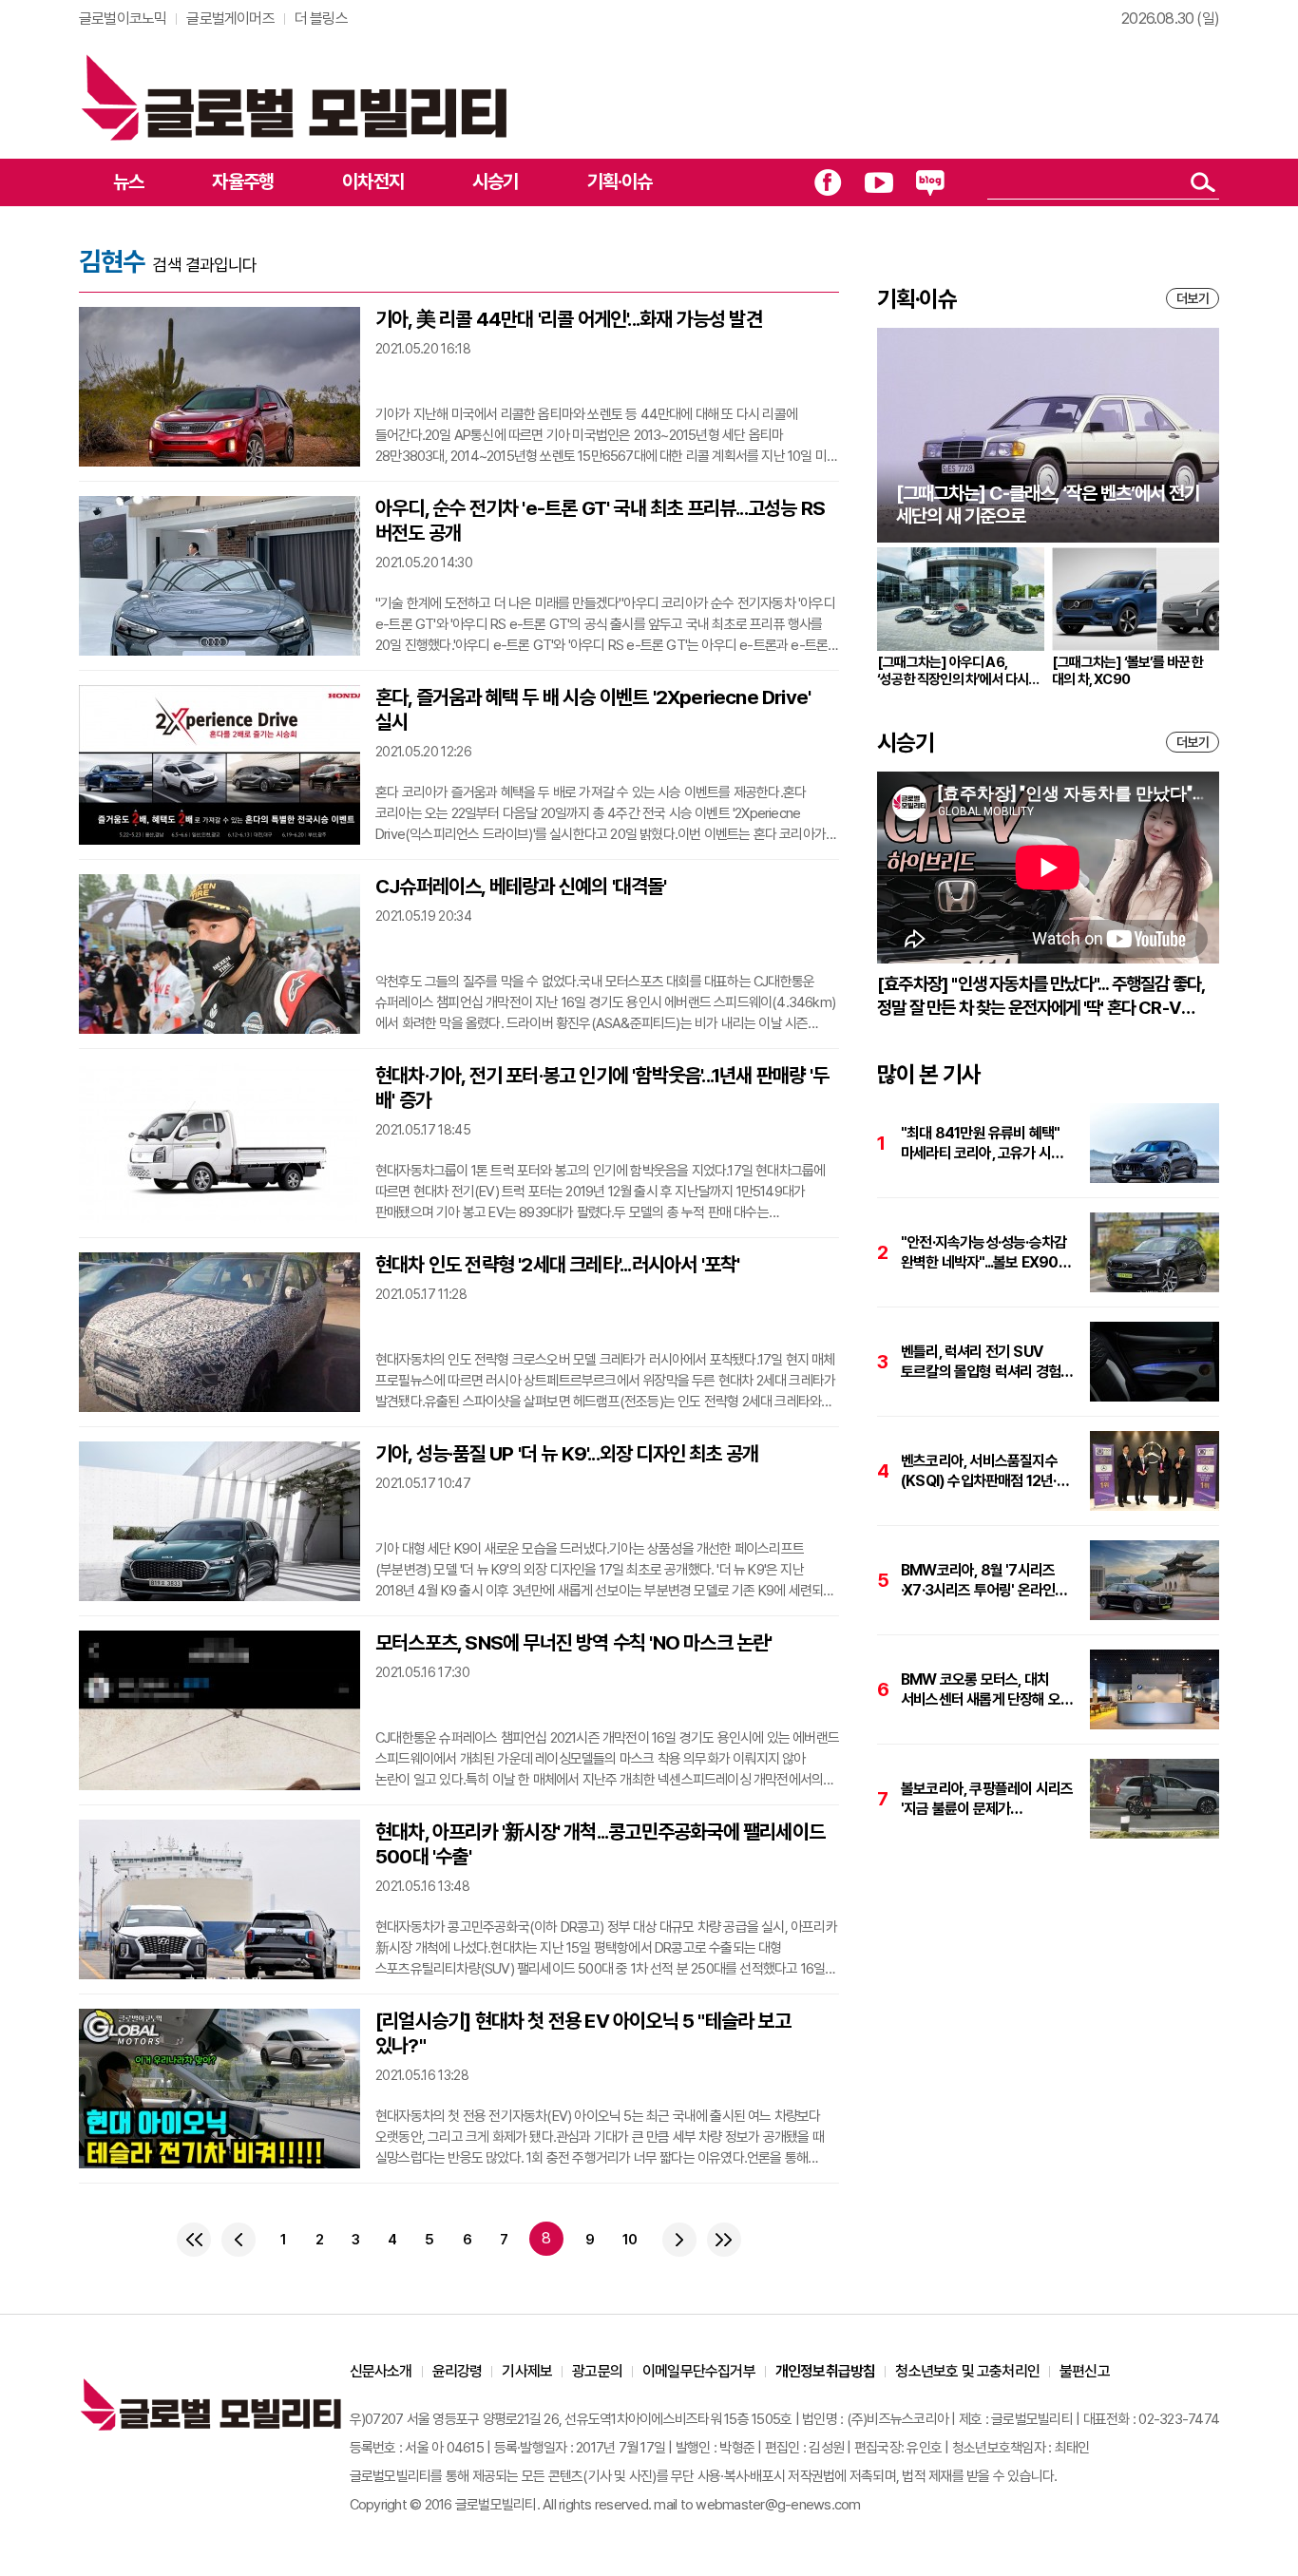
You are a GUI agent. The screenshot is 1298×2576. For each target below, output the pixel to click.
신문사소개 (381, 2371)
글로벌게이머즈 (230, 19)
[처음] (194, 2240)
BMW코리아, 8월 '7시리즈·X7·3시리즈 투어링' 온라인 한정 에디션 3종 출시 (978, 1581)
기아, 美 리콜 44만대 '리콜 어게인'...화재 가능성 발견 (569, 319)
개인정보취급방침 (826, 2371)
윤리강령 (458, 2371)
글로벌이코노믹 (123, 19)
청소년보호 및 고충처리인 (967, 2371)
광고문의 (597, 2371)
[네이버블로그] (930, 182)
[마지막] (724, 2240)
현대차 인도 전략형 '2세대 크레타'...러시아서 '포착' (557, 1264)
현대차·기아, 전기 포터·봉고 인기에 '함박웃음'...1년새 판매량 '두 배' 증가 (602, 1088)
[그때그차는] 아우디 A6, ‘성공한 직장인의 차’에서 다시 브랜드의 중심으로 (953, 671)
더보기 (1193, 298)
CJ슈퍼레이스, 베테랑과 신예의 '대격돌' (521, 886)
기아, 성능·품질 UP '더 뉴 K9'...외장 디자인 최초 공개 (567, 1453)
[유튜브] (879, 182)
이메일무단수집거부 (699, 2371)
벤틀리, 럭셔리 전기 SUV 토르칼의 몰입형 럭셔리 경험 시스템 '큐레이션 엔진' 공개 (981, 1362)
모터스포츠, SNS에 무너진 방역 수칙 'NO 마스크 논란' (574, 1642)
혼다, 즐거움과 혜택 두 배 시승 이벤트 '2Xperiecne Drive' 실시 (593, 709)
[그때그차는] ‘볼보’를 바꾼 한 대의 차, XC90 (1128, 671)
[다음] (679, 2240)
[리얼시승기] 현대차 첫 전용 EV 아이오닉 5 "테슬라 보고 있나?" (583, 2033)
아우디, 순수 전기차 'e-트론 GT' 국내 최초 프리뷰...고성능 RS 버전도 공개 (600, 520)
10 (630, 2240)
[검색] (1203, 182)
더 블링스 (321, 19)
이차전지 (373, 181)
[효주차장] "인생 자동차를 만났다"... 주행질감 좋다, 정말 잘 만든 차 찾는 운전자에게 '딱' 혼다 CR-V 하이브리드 (1040, 996)
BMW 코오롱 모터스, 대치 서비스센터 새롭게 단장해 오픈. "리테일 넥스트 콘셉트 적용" (988, 1690)
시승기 (496, 181)
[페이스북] (828, 182)
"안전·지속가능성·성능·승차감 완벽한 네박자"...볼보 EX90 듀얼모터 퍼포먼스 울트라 (983, 1253)
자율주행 (243, 181)
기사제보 (527, 2371)
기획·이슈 (620, 181)
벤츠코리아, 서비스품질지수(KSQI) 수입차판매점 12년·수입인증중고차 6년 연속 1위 (982, 1471)
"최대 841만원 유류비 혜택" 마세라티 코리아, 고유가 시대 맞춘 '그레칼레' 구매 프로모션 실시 (983, 1144)
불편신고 (1085, 2371)
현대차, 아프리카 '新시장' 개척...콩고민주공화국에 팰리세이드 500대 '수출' (600, 1844)
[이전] (239, 2240)
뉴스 (128, 181)
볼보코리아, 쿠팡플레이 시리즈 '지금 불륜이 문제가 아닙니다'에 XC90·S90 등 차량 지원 (987, 1799)
